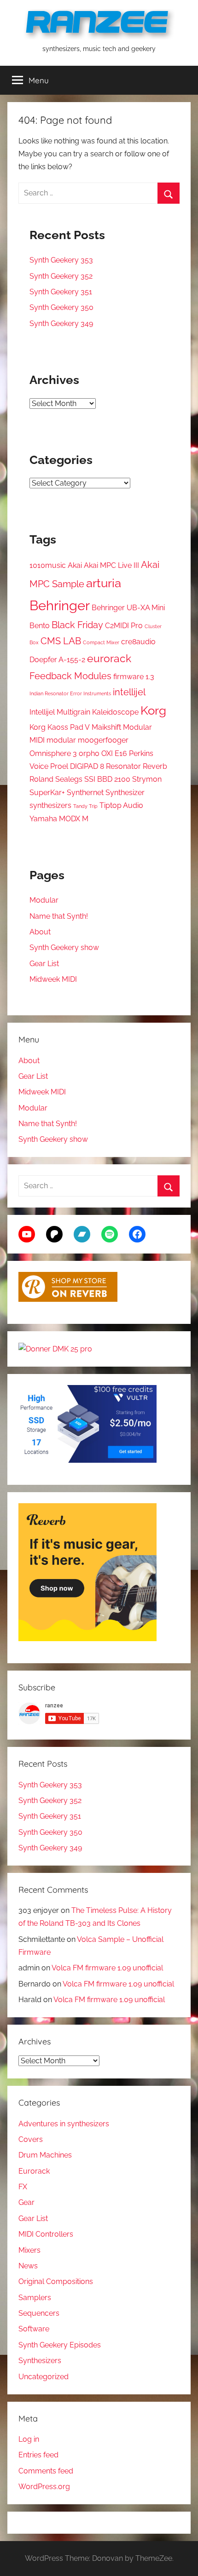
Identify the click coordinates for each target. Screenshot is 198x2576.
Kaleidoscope (115, 712)
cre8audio (138, 642)
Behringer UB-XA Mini (128, 608)
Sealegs (69, 779)
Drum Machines (45, 2155)
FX (23, 2187)
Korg (153, 710)
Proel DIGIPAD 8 (77, 766)
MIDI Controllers (46, 2234)
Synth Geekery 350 (61, 307)
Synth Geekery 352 (61, 276)
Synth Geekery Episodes (60, 2345)
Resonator (123, 766)
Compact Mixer (101, 642)
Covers (31, 2139)
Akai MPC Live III (111, 565)
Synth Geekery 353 (61, 260)
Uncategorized (44, 2377)
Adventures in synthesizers (64, 2124)
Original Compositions (56, 2281)
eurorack (109, 658)
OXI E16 (114, 753)
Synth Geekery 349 (61, 323)
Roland (41, 779)
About (40, 932)
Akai (75, 565)
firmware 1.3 (134, 677)
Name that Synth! (59, 916)
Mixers (29, 2250)
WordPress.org (44, 2487)
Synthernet (85, 793)
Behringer (60, 605)
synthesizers (50, 805)
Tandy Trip (85, 806)
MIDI (37, 740)
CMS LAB (61, 641)
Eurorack (34, 2171)
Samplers (35, 2298)
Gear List (44, 964)
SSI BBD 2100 (107, 779)
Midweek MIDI (53, 979)
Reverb (155, 766)
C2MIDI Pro (124, 626)
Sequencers (39, 2313)
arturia (104, 583)
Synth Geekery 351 (61, 292)
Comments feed (46, 2471)
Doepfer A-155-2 (57, 660)
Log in (29, 2439)
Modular (44, 900)
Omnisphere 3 (53, 753)
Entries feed (38, 2455)
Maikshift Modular (122, 727)
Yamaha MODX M (59, 819)
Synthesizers (40, 2361)
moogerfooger (103, 740)
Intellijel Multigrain (60, 712)
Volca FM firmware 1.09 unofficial (107, 1968)
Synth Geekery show (64, 947)
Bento (40, 626)
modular (61, 740)
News (28, 2266)
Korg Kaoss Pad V (60, 727)
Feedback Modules (70, 676)
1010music (48, 565)
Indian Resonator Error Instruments (70, 693)
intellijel (129, 692)
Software (34, 2329)
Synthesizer (125, 793)
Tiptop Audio (121, 805)
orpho (89, 753)
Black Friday (77, 625)
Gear (26, 2202)
